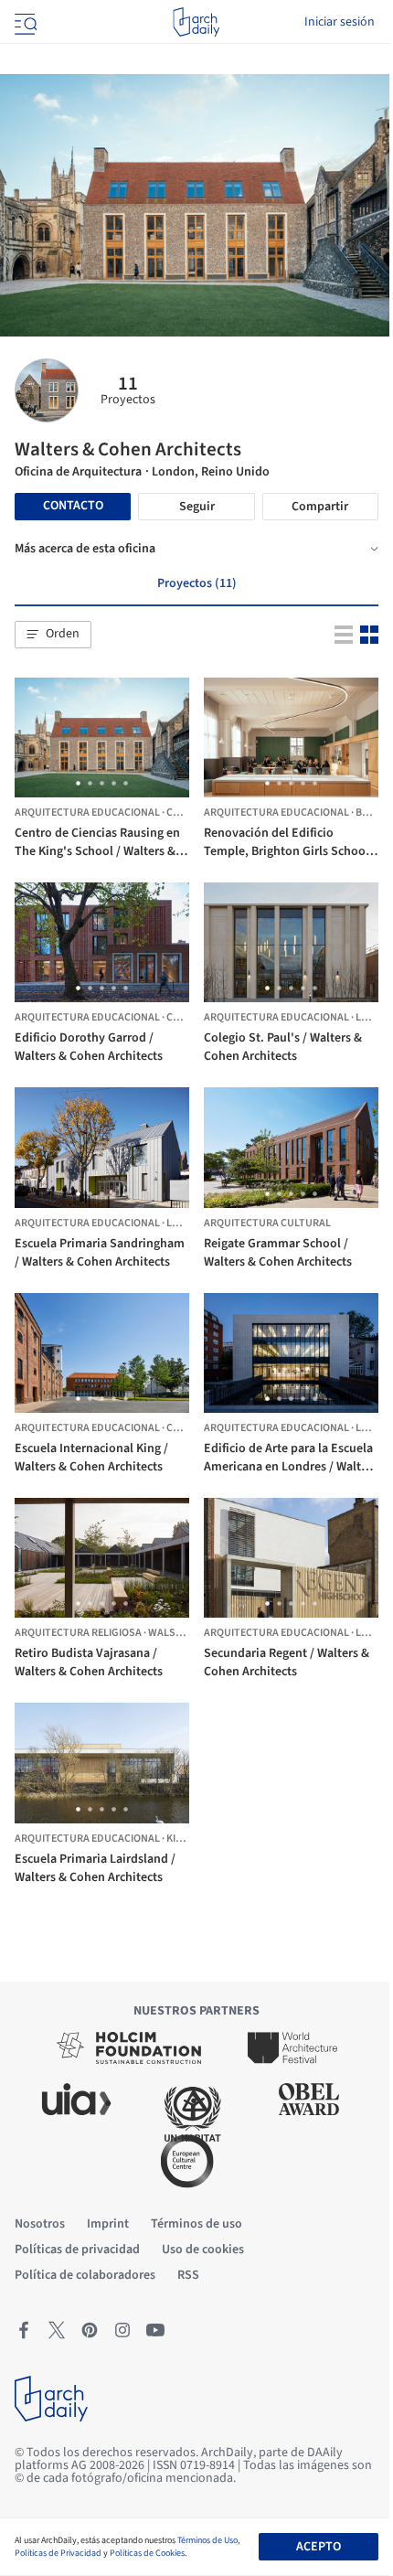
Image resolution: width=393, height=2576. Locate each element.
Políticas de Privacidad (58, 2553)
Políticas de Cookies (147, 2553)
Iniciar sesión (340, 22)
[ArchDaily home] (196, 22)
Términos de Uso (207, 2540)
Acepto (319, 2547)
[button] (53, 635)
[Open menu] (24, 22)
